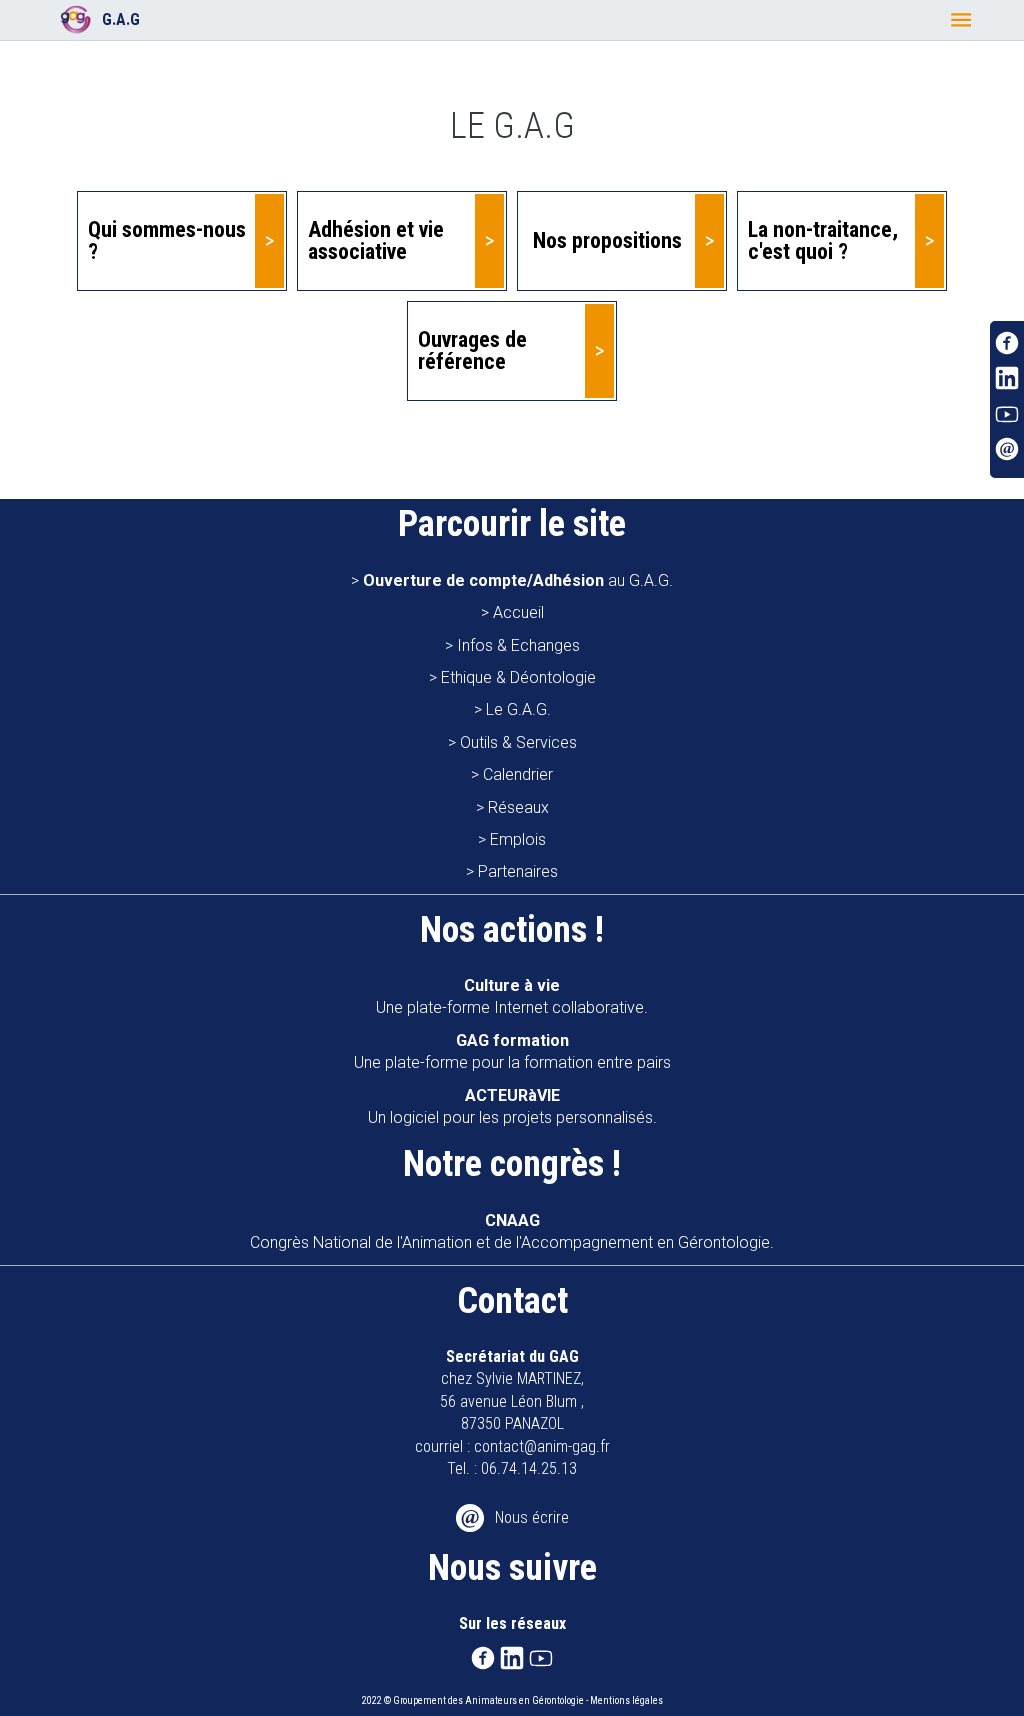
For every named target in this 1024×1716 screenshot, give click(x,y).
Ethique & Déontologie (518, 677)
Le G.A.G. (518, 709)
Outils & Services (518, 742)
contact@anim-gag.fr (542, 1446)
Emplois (518, 839)
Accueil (518, 612)
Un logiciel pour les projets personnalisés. (512, 1106)
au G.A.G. (518, 580)
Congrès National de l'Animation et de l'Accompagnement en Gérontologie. (512, 1231)
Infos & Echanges (518, 645)
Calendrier (518, 774)
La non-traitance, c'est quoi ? (823, 240)
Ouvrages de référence (472, 350)
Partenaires (518, 871)
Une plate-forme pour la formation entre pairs (512, 1051)
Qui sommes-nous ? (167, 240)
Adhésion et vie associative (376, 240)
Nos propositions (607, 240)
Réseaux (518, 807)
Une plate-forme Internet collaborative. (512, 996)
